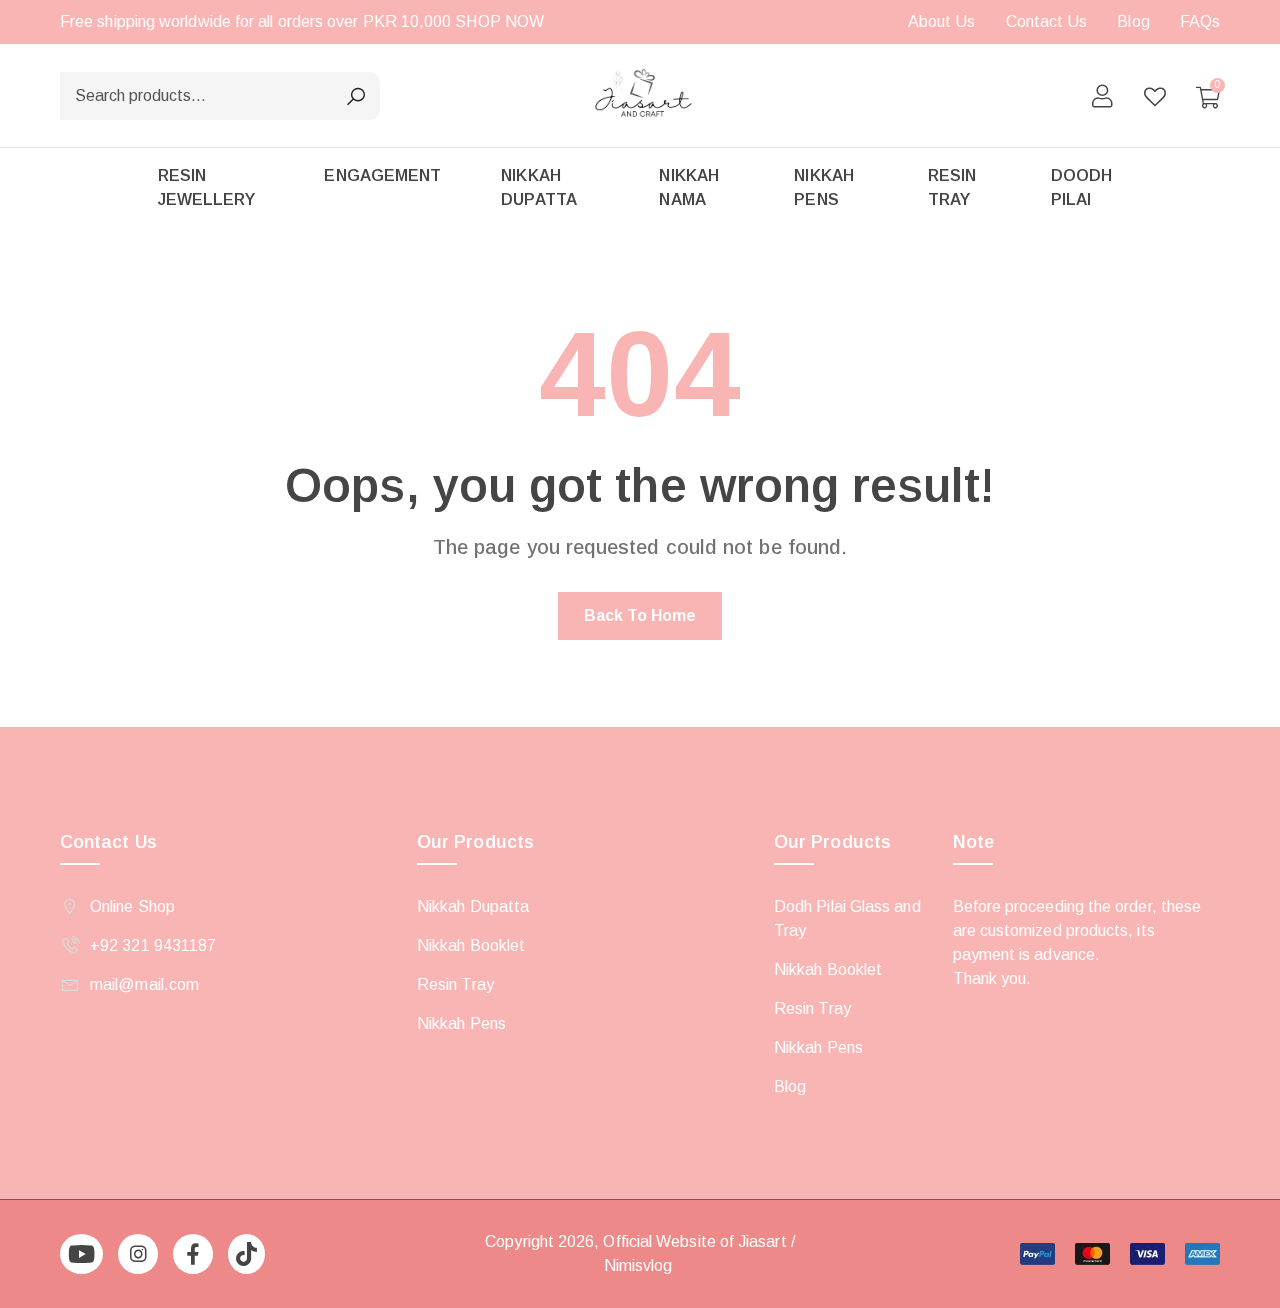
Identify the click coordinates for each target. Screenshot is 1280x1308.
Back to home (640, 615)
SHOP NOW (499, 21)
